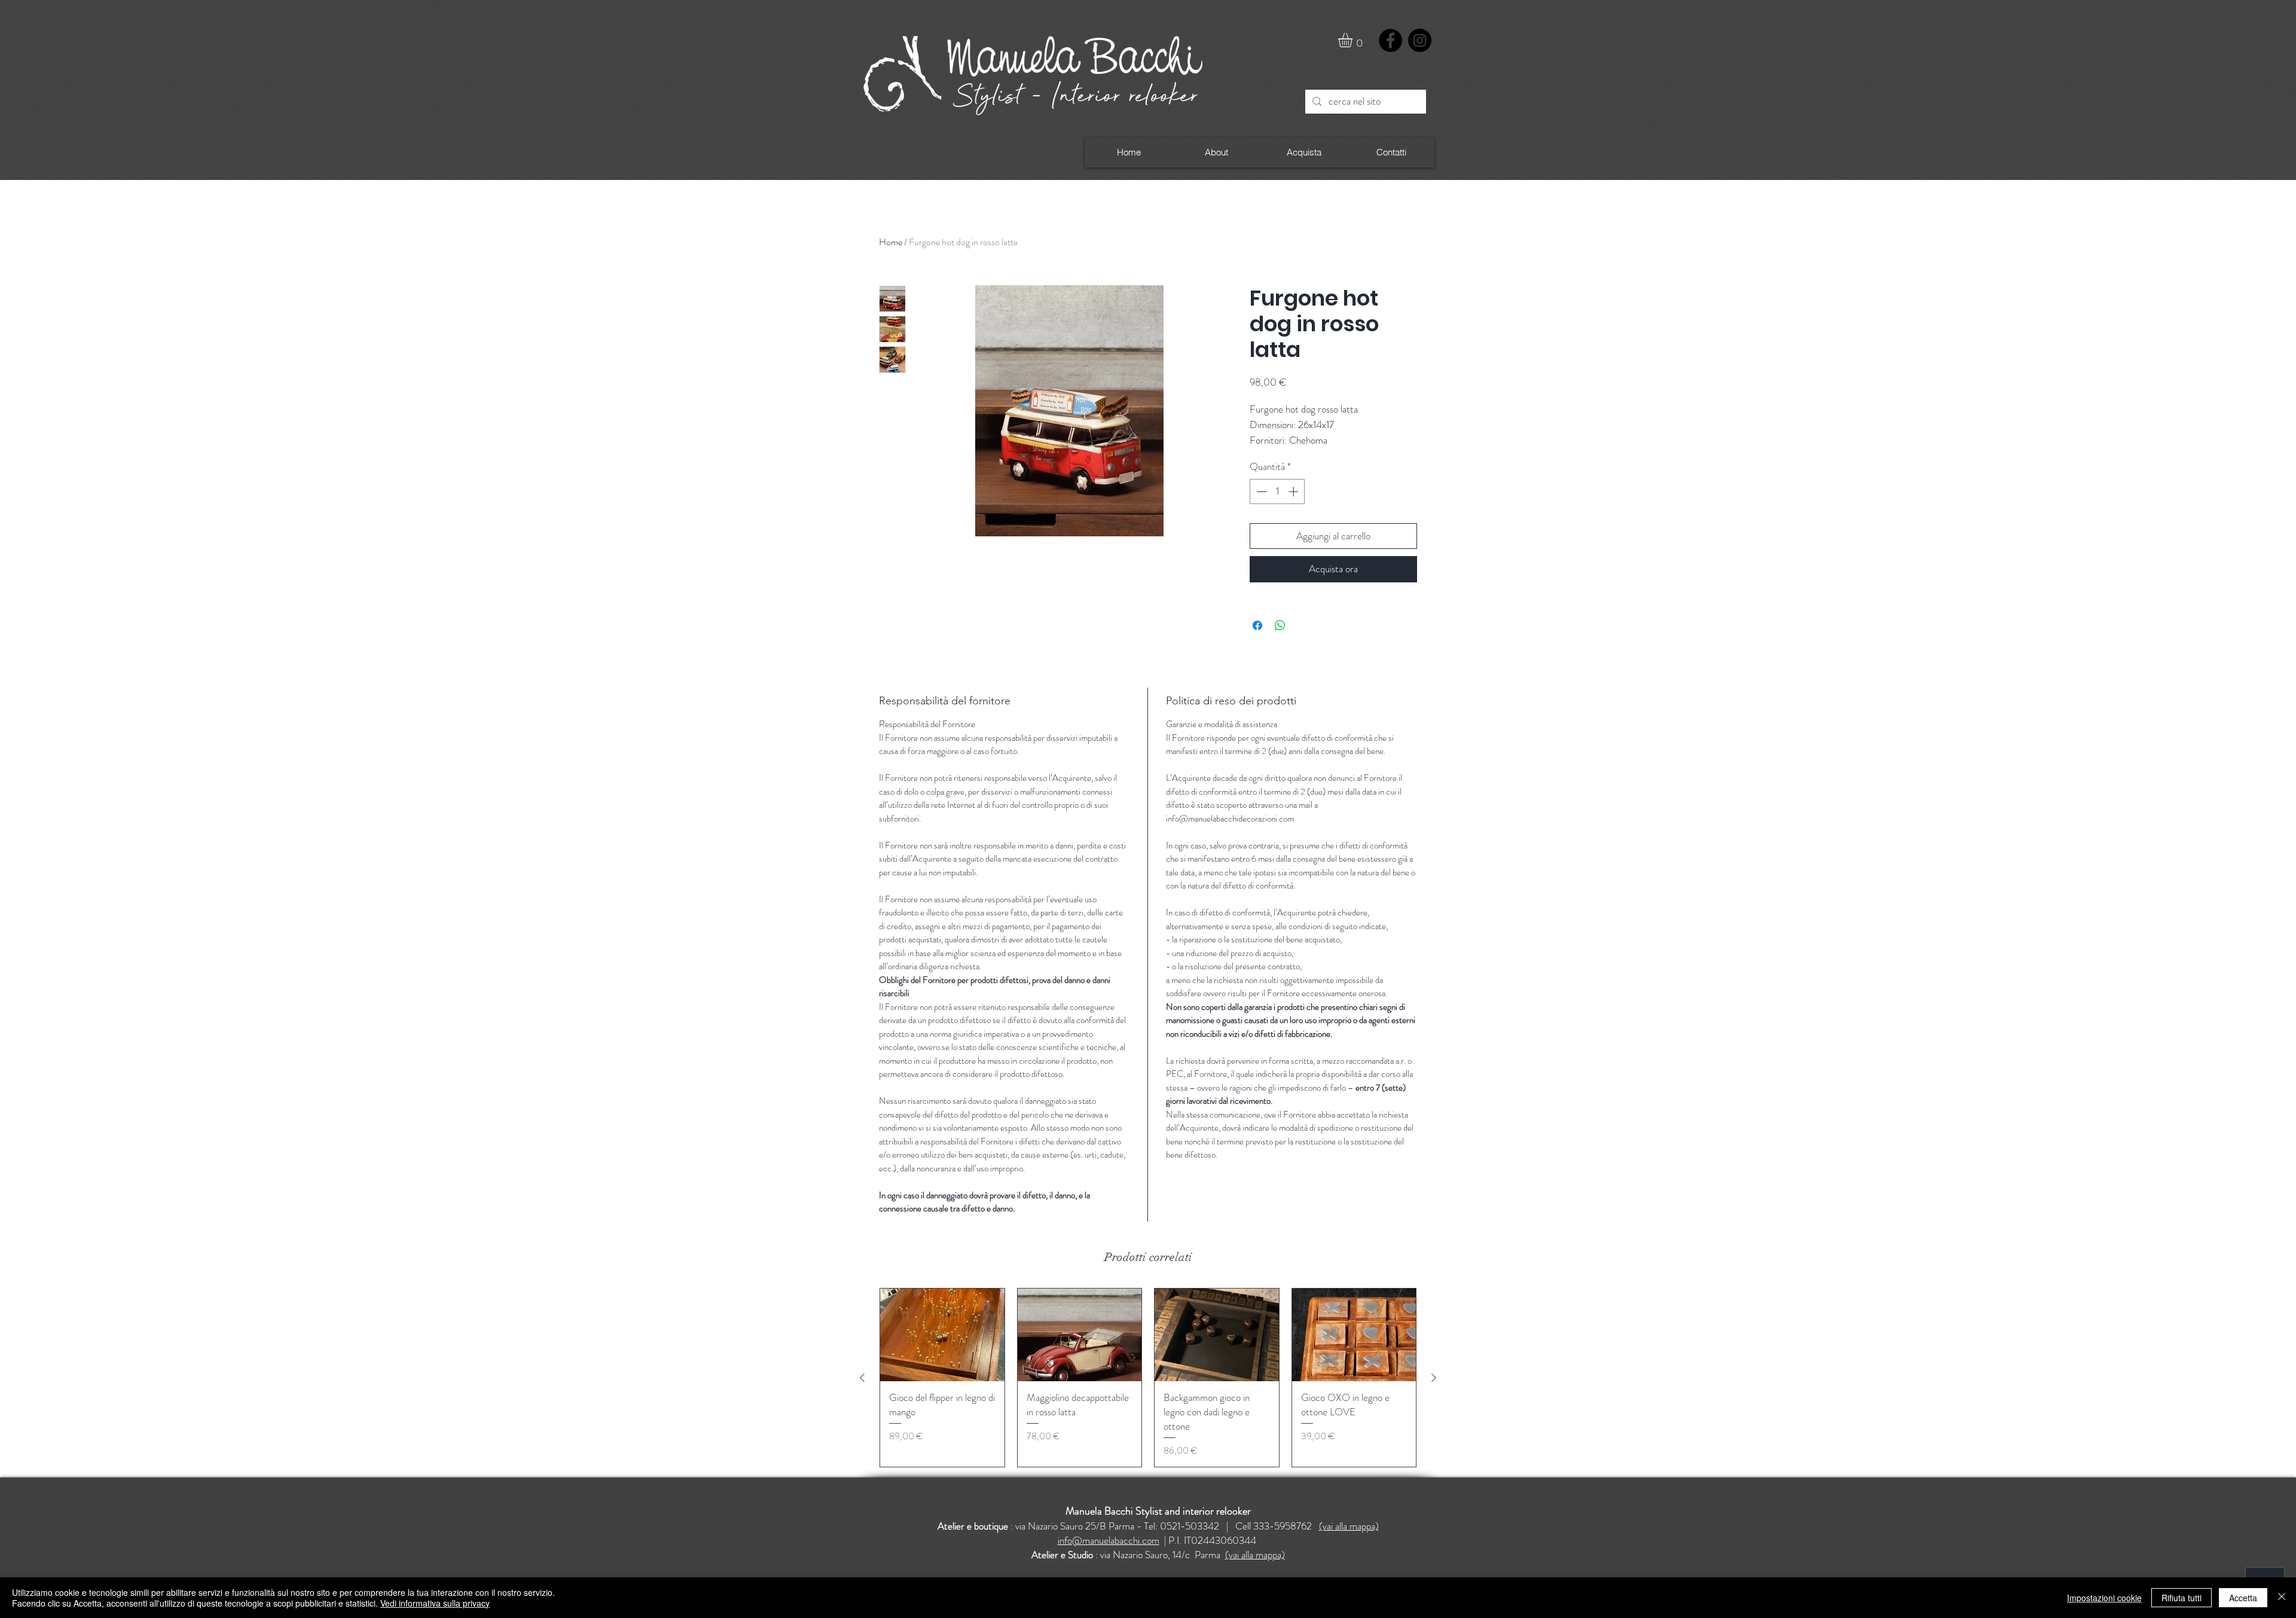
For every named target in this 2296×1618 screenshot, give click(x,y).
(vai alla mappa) (1349, 1526)
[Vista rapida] (942, 1335)
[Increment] (1294, 491)
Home (891, 242)
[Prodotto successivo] (1434, 1378)
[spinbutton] (1277, 491)
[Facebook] (1390, 40)
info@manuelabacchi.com (1109, 1540)
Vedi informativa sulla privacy (435, 1603)
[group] (1148, 1378)
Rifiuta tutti (2181, 1598)
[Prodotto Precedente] (862, 1378)
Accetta (2243, 1598)
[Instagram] (1420, 40)
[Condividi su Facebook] (1257, 625)
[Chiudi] (2282, 1598)
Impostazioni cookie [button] (2104, 1598)
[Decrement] (1260, 491)
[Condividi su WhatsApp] (1280, 625)
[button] (1354, 40)
